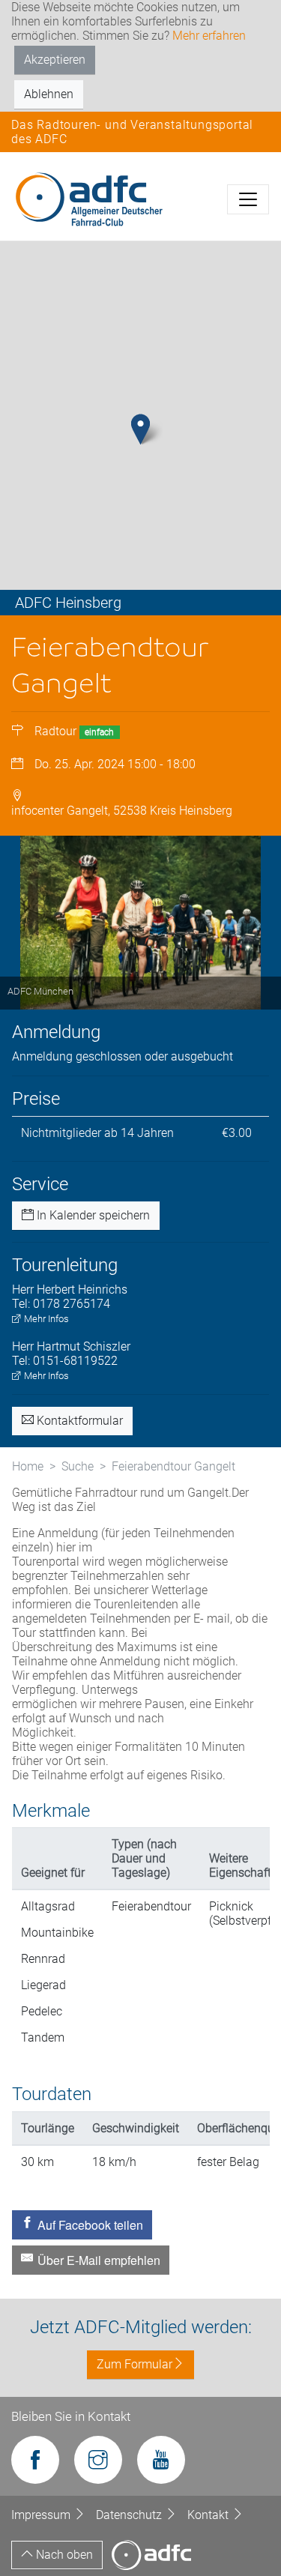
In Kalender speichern (92, 1215)
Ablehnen (49, 94)
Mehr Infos (45, 1319)
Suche (78, 1466)
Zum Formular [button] (135, 2364)
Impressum (42, 2515)
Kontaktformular (78, 1421)
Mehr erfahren (209, 36)
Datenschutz (130, 2515)
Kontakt (209, 2515)
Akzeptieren (55, 60)
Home (28, 1466)
